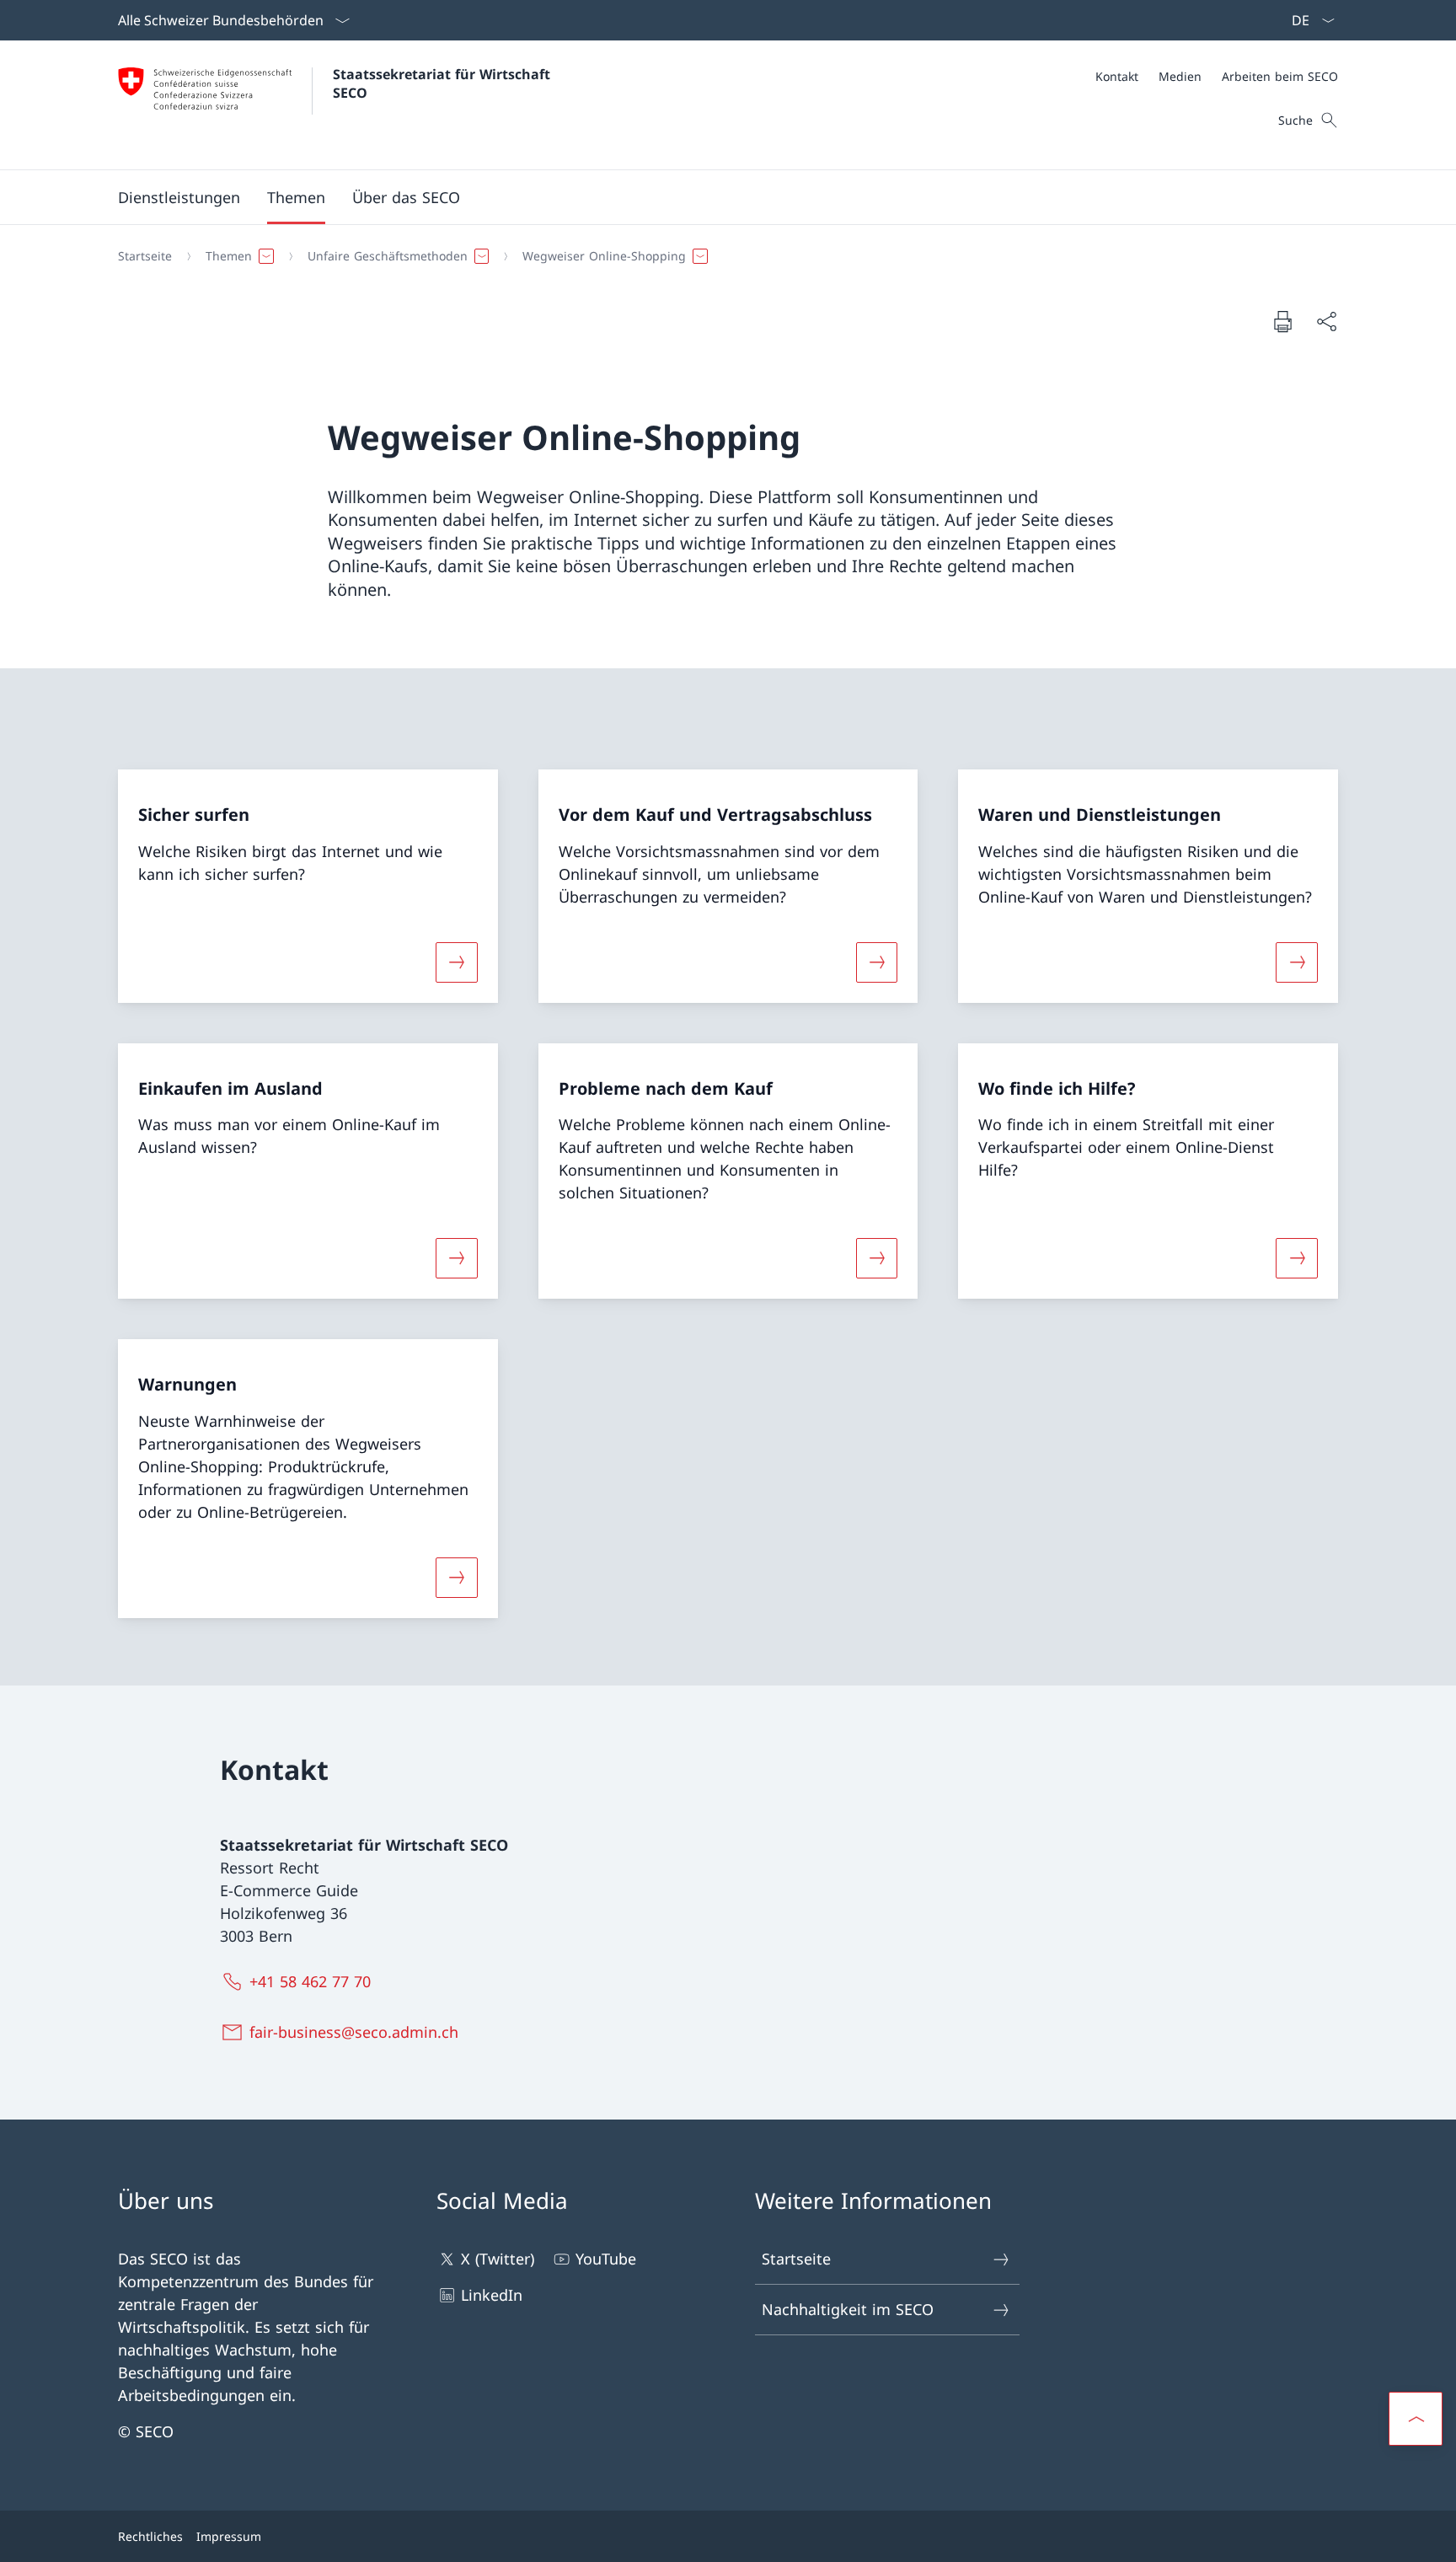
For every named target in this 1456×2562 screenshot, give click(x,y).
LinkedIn (492, 2295)
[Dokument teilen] (1326, 322)
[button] (296, 197)
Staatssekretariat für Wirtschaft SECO (444, 83)
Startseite (796, 2259)
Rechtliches (150, 2536)
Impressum (229, 2536)
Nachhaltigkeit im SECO (848, 2309)
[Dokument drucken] (1282, 321)
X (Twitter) (498, 2259)
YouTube (606, 2259)
